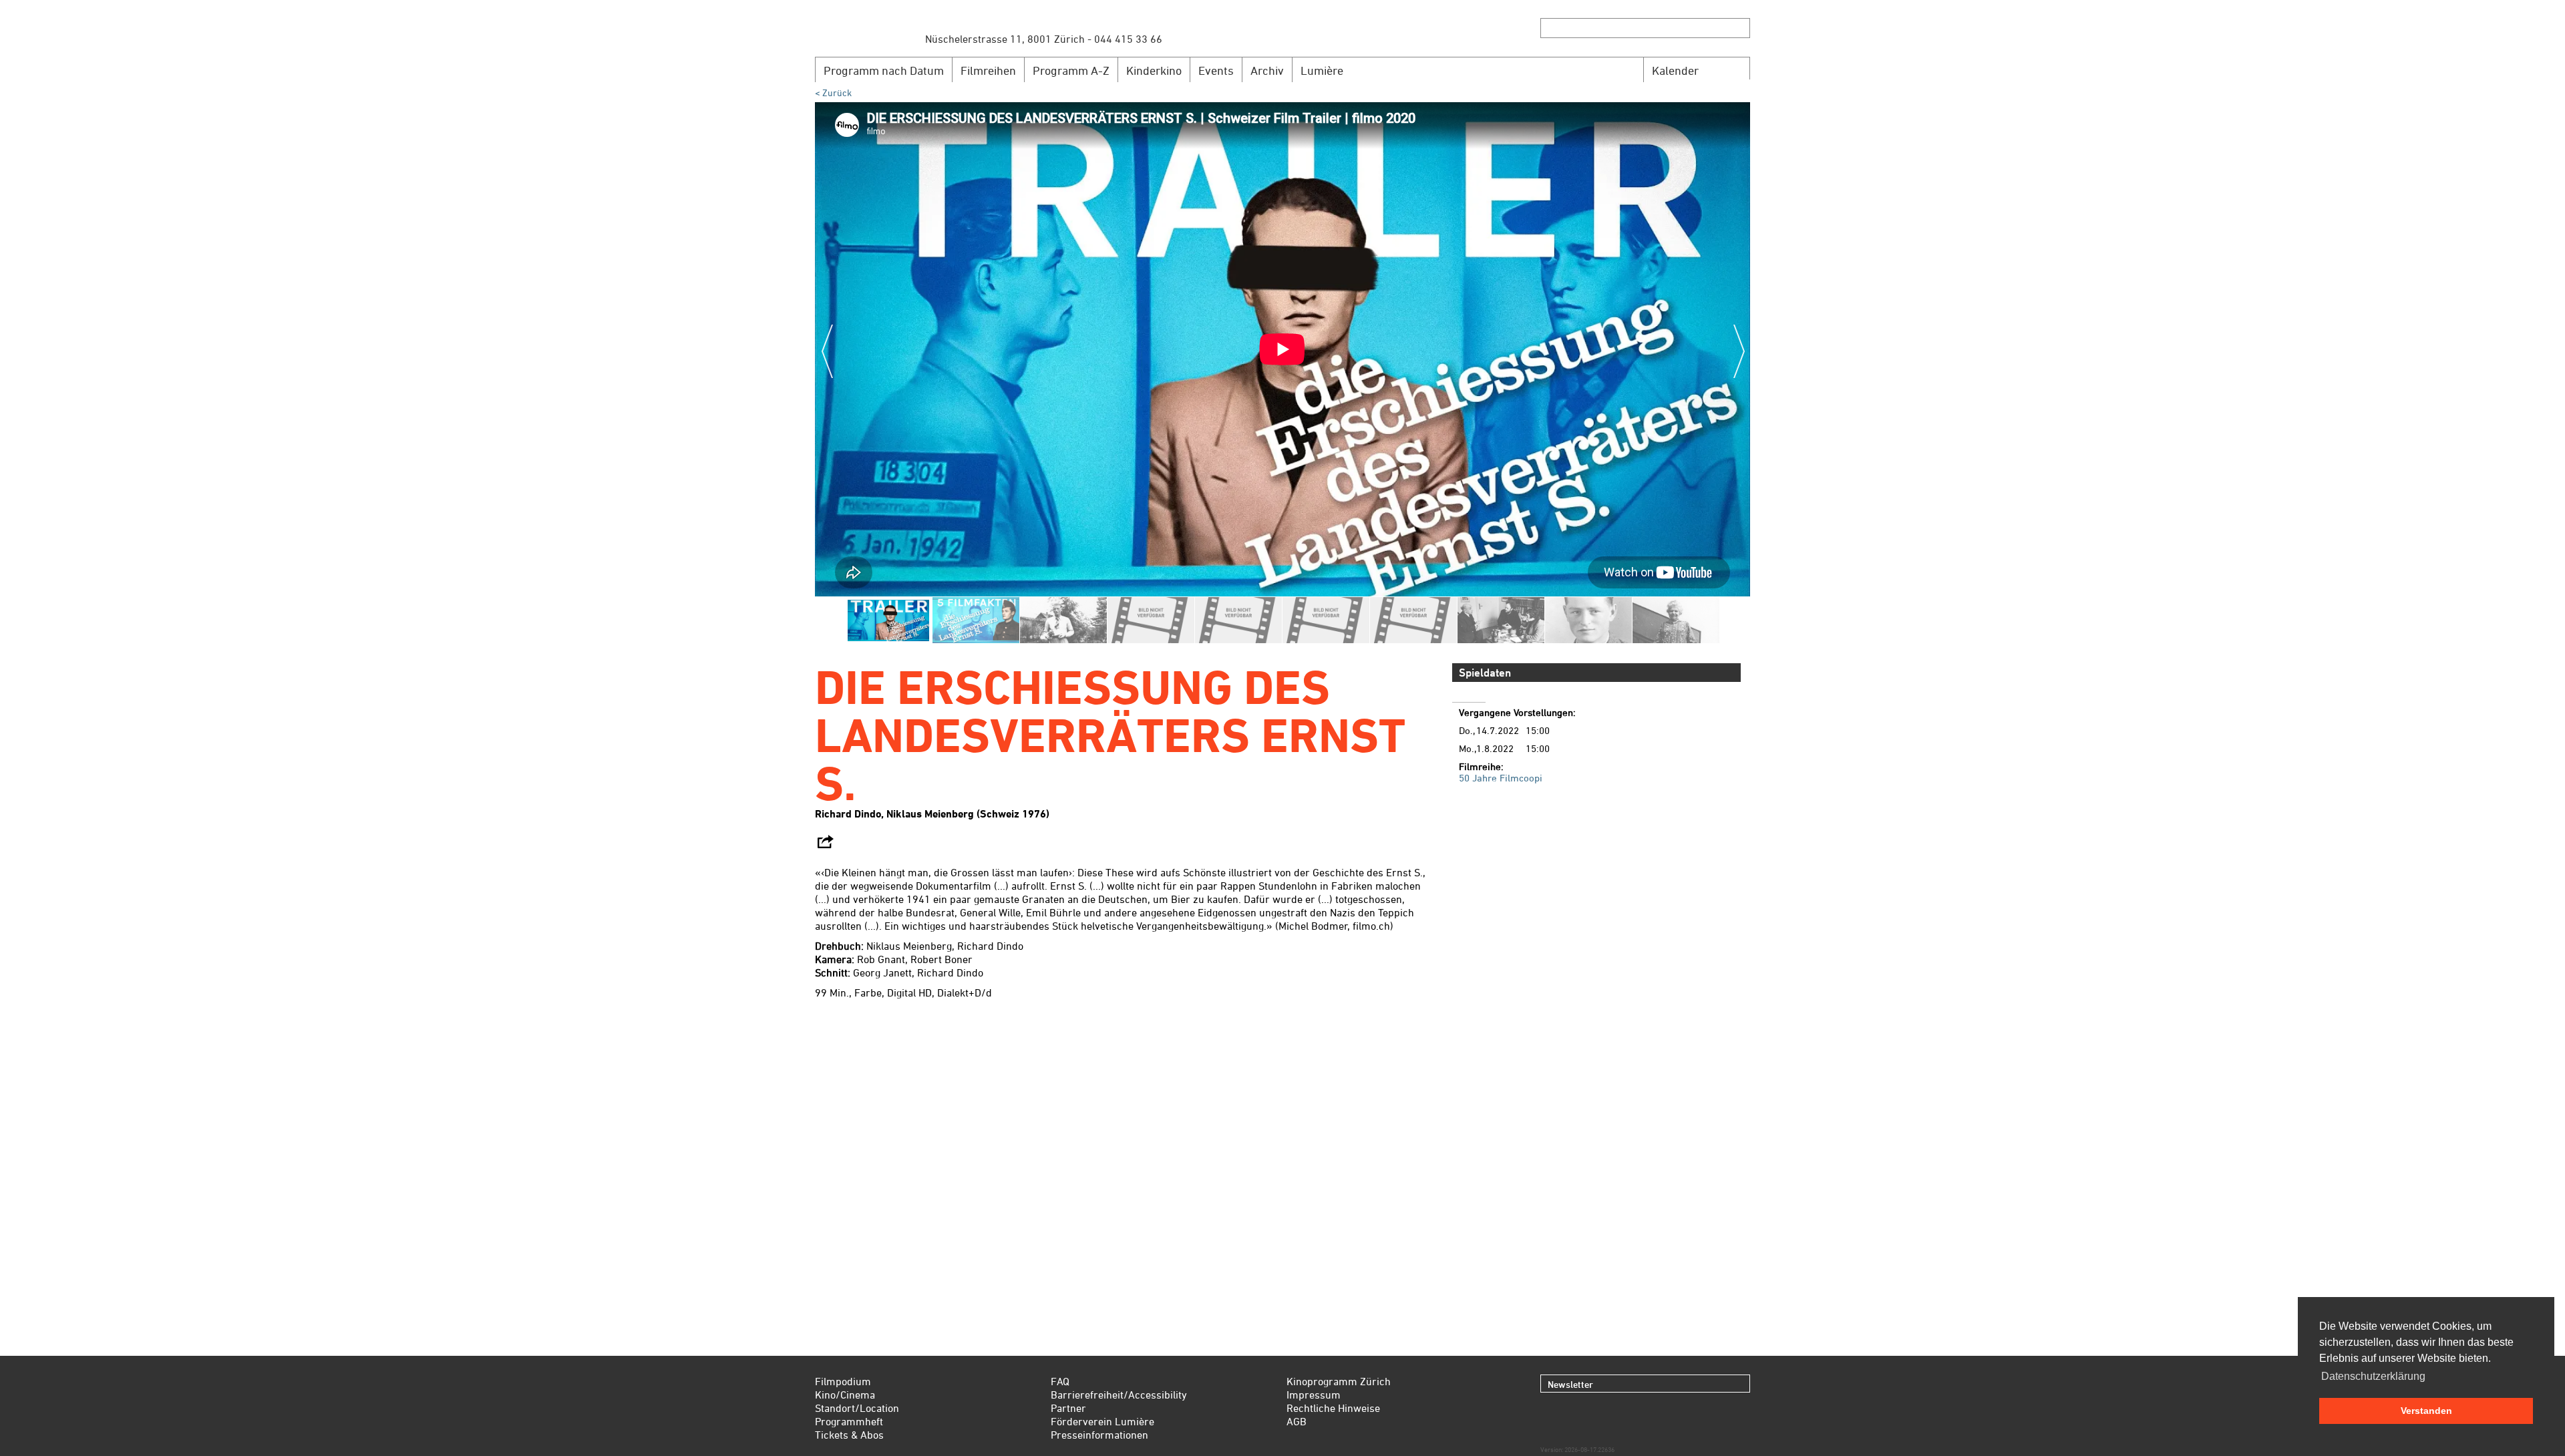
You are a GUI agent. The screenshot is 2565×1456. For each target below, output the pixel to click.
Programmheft (849, 1421)
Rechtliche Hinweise (1333, 1408)
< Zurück (833, 93)
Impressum (1314, 1395)
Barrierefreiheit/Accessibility (1119, 1395)
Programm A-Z (1071, 70)
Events (1216, 70)
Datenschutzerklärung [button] (2373, 1376)
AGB (1297, 1421)
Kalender (1675, 70)
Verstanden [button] (2426, 1411)
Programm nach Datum (884, 70)
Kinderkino (1154, 70)
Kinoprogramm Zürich (1339, 1381)
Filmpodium (843, 1381)
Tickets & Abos (849, 1435)
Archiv (1267, 70)
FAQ (1060, 1381)
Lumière (1322, 70)
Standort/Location (857, 1408)
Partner (1068, 1408)
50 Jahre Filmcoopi (1501, 778)
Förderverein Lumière (1102, 1421)
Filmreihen (988, 70)
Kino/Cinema (845, 1395)
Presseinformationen (1099, 1435)
